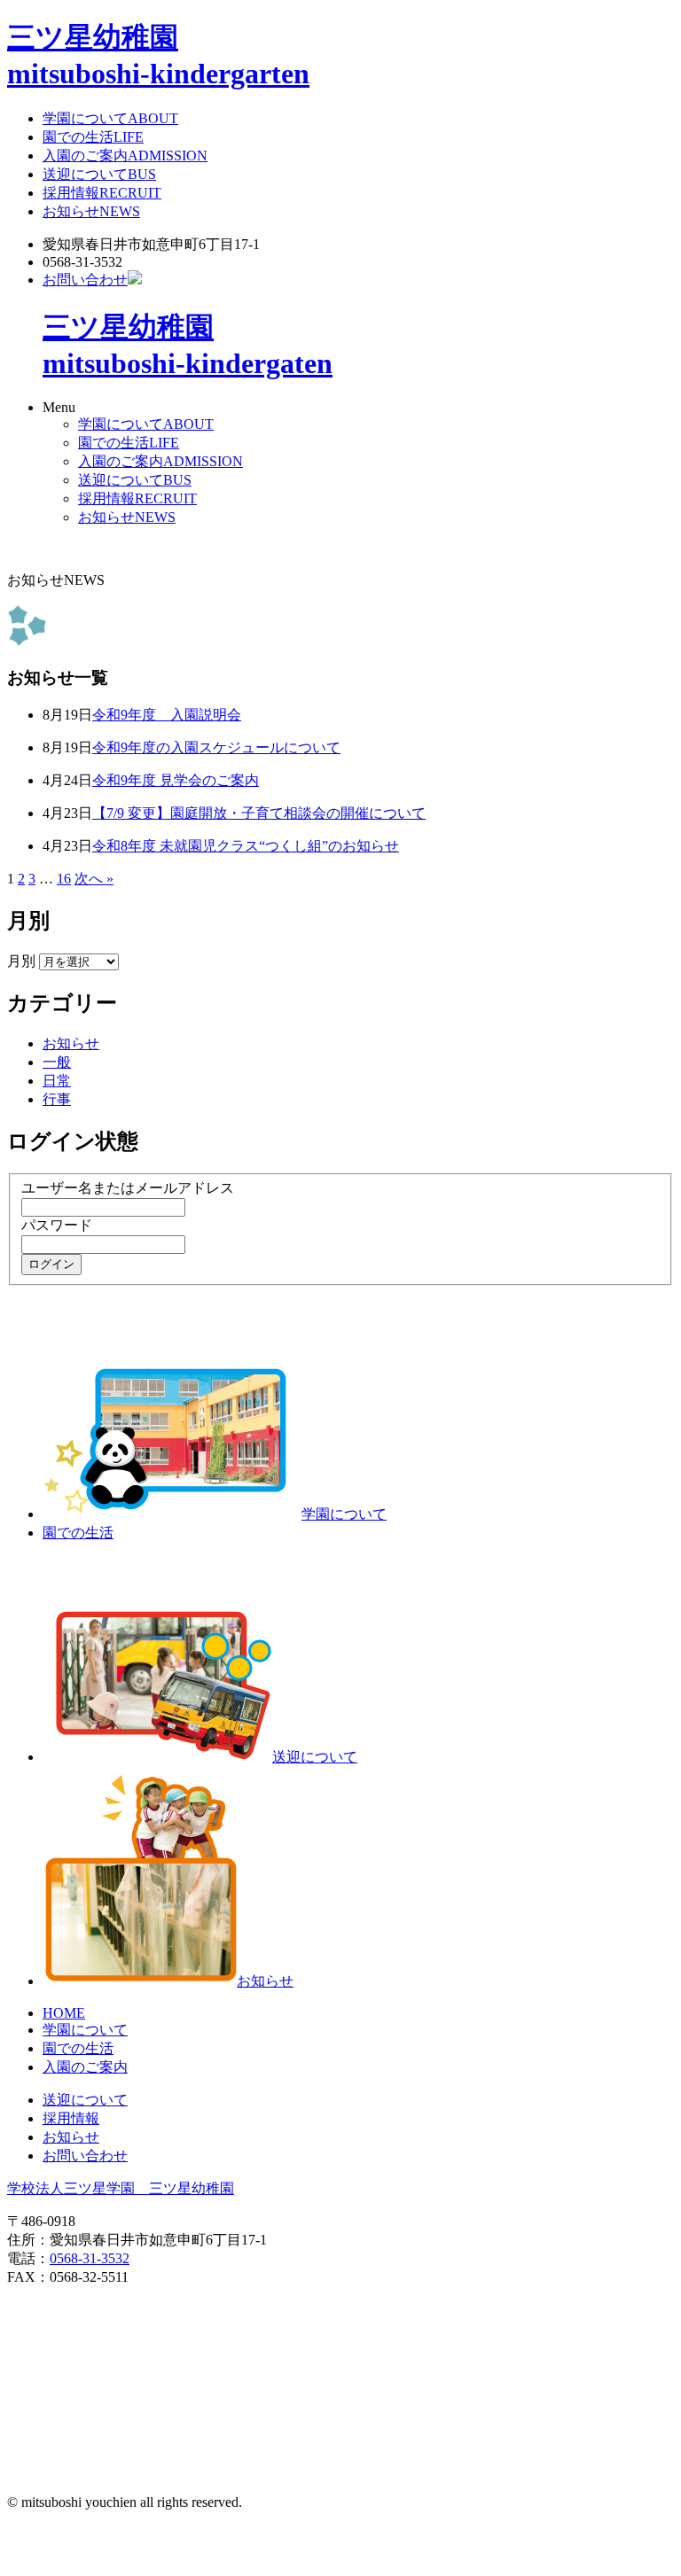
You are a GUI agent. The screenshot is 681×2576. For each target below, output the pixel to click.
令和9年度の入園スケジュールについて (216, 747)
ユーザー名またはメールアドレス (128, 1188)
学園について (110, 118)
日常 (57, 1081)
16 (64, 879)
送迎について (99, 174)
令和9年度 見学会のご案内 (176, 780)
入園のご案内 (125, 156)
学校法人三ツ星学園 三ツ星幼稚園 (121, 2188)
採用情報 (102, 193)
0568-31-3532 (90, 2258)
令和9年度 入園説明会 (167, 715)
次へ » (94, 879)
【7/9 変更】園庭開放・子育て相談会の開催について (259, 813)
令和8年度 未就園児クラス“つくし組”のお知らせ (246, 846)
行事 (57, 1099)
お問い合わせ (85, 280)
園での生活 (93, 137)
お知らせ (91, 211)
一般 (57, 1062)
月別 (21, 961)
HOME (64, 2013)
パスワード (57, 1225)
